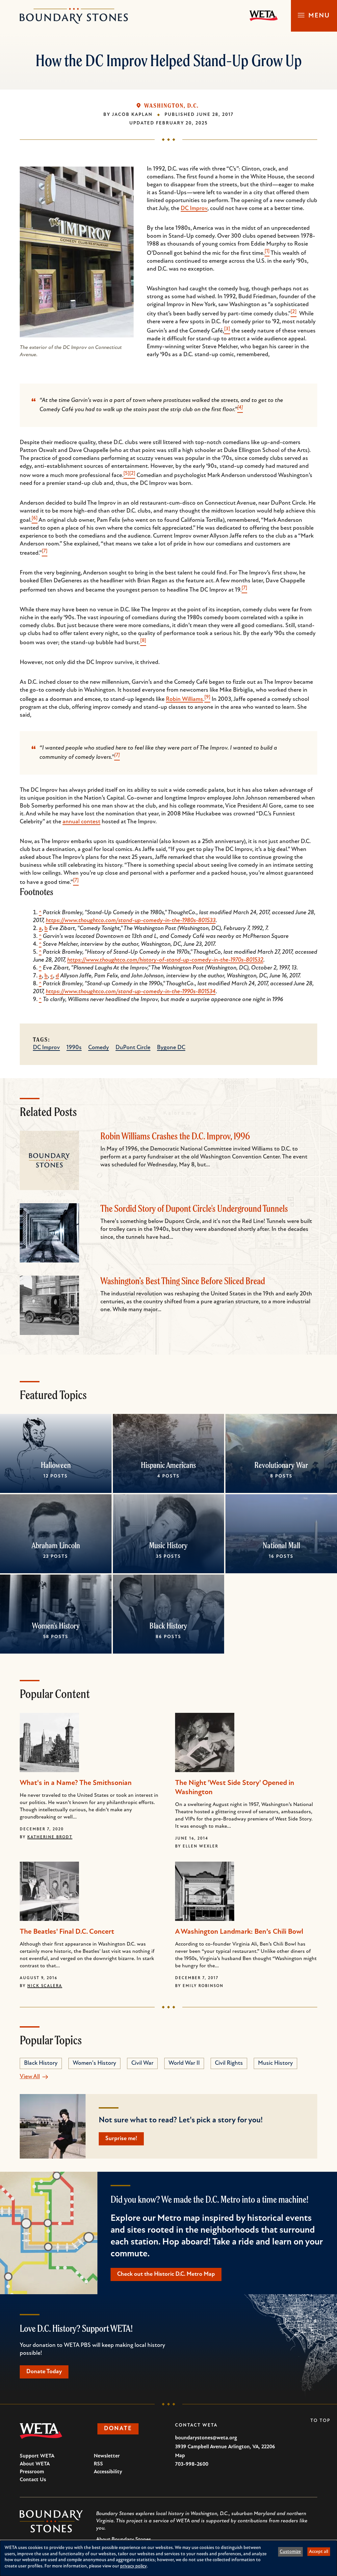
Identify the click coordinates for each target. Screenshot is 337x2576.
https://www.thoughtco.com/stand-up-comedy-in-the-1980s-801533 (131, 921)
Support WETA (37, 2456)
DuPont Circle (133, 1048)
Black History (168, 1626)
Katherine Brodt (50, 1837)
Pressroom (32, 2472)
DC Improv (194, 209)
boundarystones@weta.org (206, 2438)
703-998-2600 (192, 2464)
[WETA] (264, 16)
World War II (184, 2063)
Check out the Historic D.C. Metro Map (166, 2274)
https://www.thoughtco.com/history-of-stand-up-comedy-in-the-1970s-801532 (165, 960)
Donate (118, 2429)
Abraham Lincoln (56, 1545)
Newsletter (107, 2456)
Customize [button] (290, 2552)
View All (30, 2077)
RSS (98, 2464)
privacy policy (133, 2566)
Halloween (56, 1465)
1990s (74, 1048)
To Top (320, 2421)
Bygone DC (171, 1048)
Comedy (99, 1048)
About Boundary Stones (124, 2539)
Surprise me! (121, 2139)
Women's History (56, 1626)
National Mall (281, 1545)
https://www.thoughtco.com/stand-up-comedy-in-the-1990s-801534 (131, 992)
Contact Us (33, 2480)
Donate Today (44, 2372)
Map (180, 2456)
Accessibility (108, 2472)
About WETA (35, 2464)
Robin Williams (184, 700)
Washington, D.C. (171, 106)
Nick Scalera (45, 1986)
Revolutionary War (281, 1465)
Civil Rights (229, 2063)
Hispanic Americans (168, 1465)
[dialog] (168, 2558)
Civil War (142, 2063)
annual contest (81, 822)
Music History (168, 1545)
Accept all (319, 2552)
